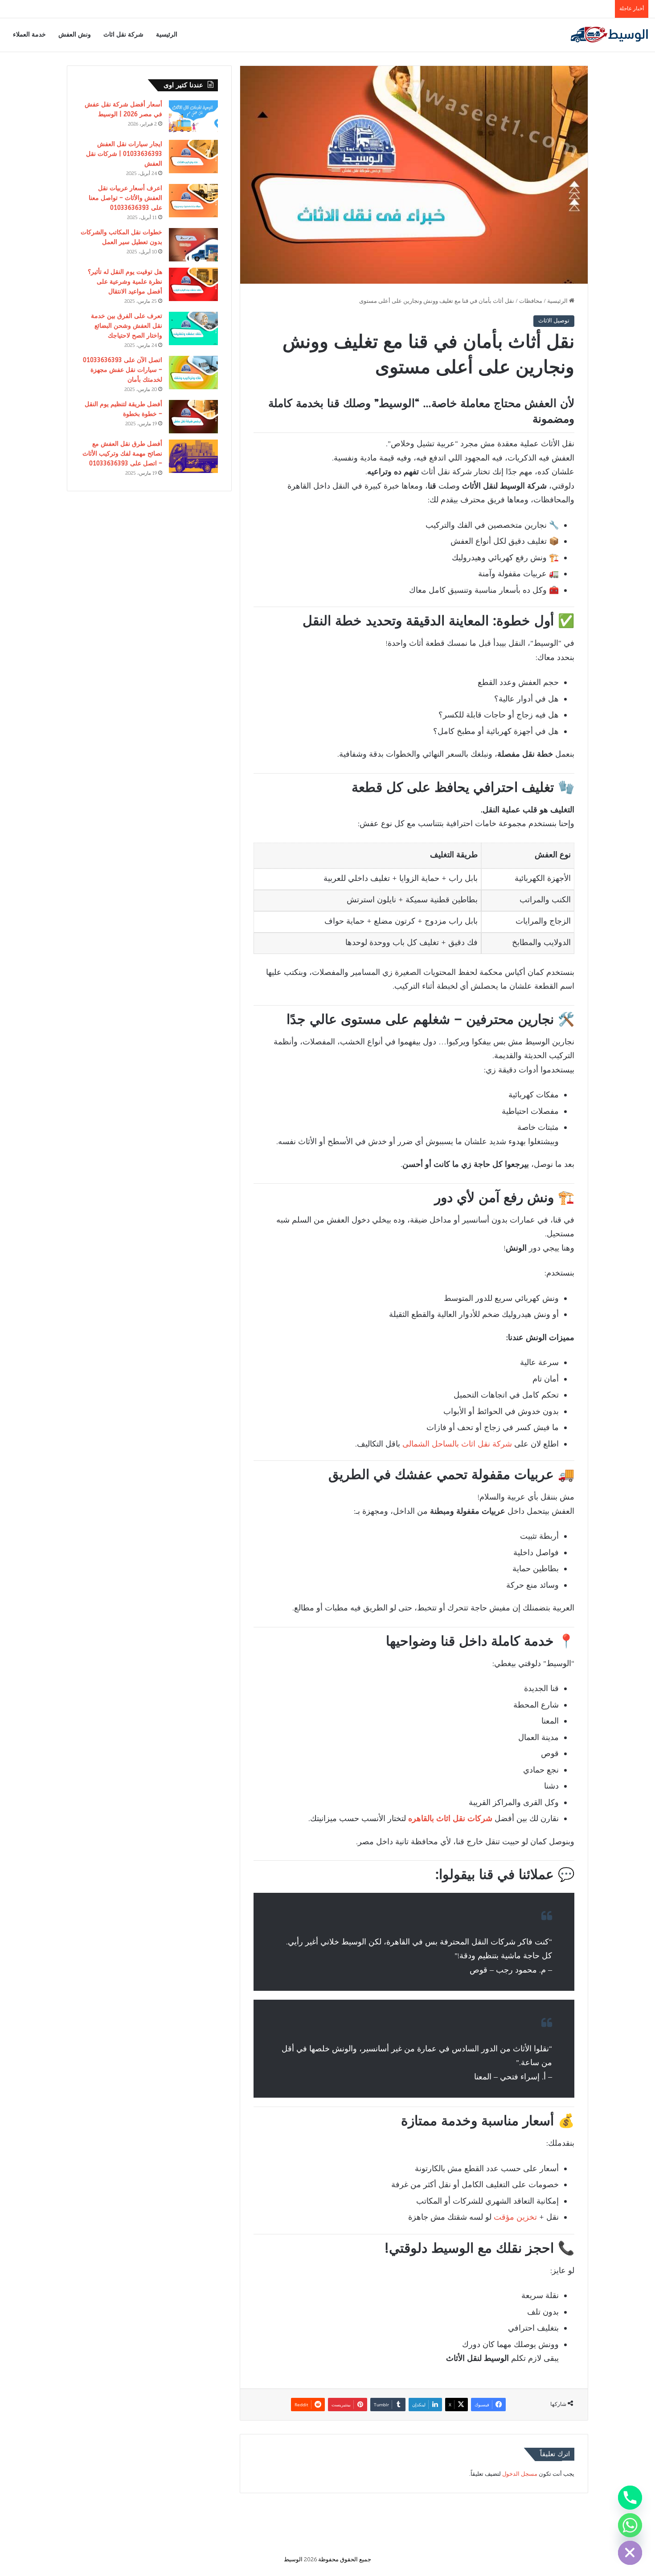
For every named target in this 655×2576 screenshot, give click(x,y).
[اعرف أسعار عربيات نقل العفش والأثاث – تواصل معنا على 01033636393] (193, 201)
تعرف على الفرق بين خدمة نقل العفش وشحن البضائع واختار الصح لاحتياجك (127, 326)
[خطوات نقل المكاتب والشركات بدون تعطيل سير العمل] (193, 245)
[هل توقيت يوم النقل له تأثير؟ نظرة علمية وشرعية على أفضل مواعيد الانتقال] (193, 284)
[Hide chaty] (630, 2553)
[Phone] (630, 2498)
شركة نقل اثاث (123, 35)
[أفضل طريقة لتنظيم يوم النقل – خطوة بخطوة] (193, 417)
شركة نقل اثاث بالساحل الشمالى (457, 1445)
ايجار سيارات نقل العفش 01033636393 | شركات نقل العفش (124, 154)
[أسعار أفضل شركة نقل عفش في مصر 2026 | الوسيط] (193, 117)
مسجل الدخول (520, 2474)
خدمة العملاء (29, 35)
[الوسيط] (609, 35)
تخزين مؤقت (515, 2218)
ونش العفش (75, 35)
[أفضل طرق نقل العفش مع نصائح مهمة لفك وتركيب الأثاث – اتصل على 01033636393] (193, 456)
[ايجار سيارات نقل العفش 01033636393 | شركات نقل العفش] (193, 157)
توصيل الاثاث (554, 321)
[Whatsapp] (630, 2525)
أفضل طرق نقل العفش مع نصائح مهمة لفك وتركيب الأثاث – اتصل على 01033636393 (122, 454)
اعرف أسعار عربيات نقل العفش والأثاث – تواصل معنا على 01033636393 (125, 198)
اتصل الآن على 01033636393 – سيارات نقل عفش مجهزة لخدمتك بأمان (123, 370)
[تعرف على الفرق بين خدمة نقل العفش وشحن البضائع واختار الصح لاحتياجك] (193, 328)
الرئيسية (167, 35)
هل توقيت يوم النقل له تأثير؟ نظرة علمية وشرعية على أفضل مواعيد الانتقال (125, 282)
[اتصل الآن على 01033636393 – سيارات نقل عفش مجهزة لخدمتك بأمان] (193, 373)
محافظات (531, 302)
